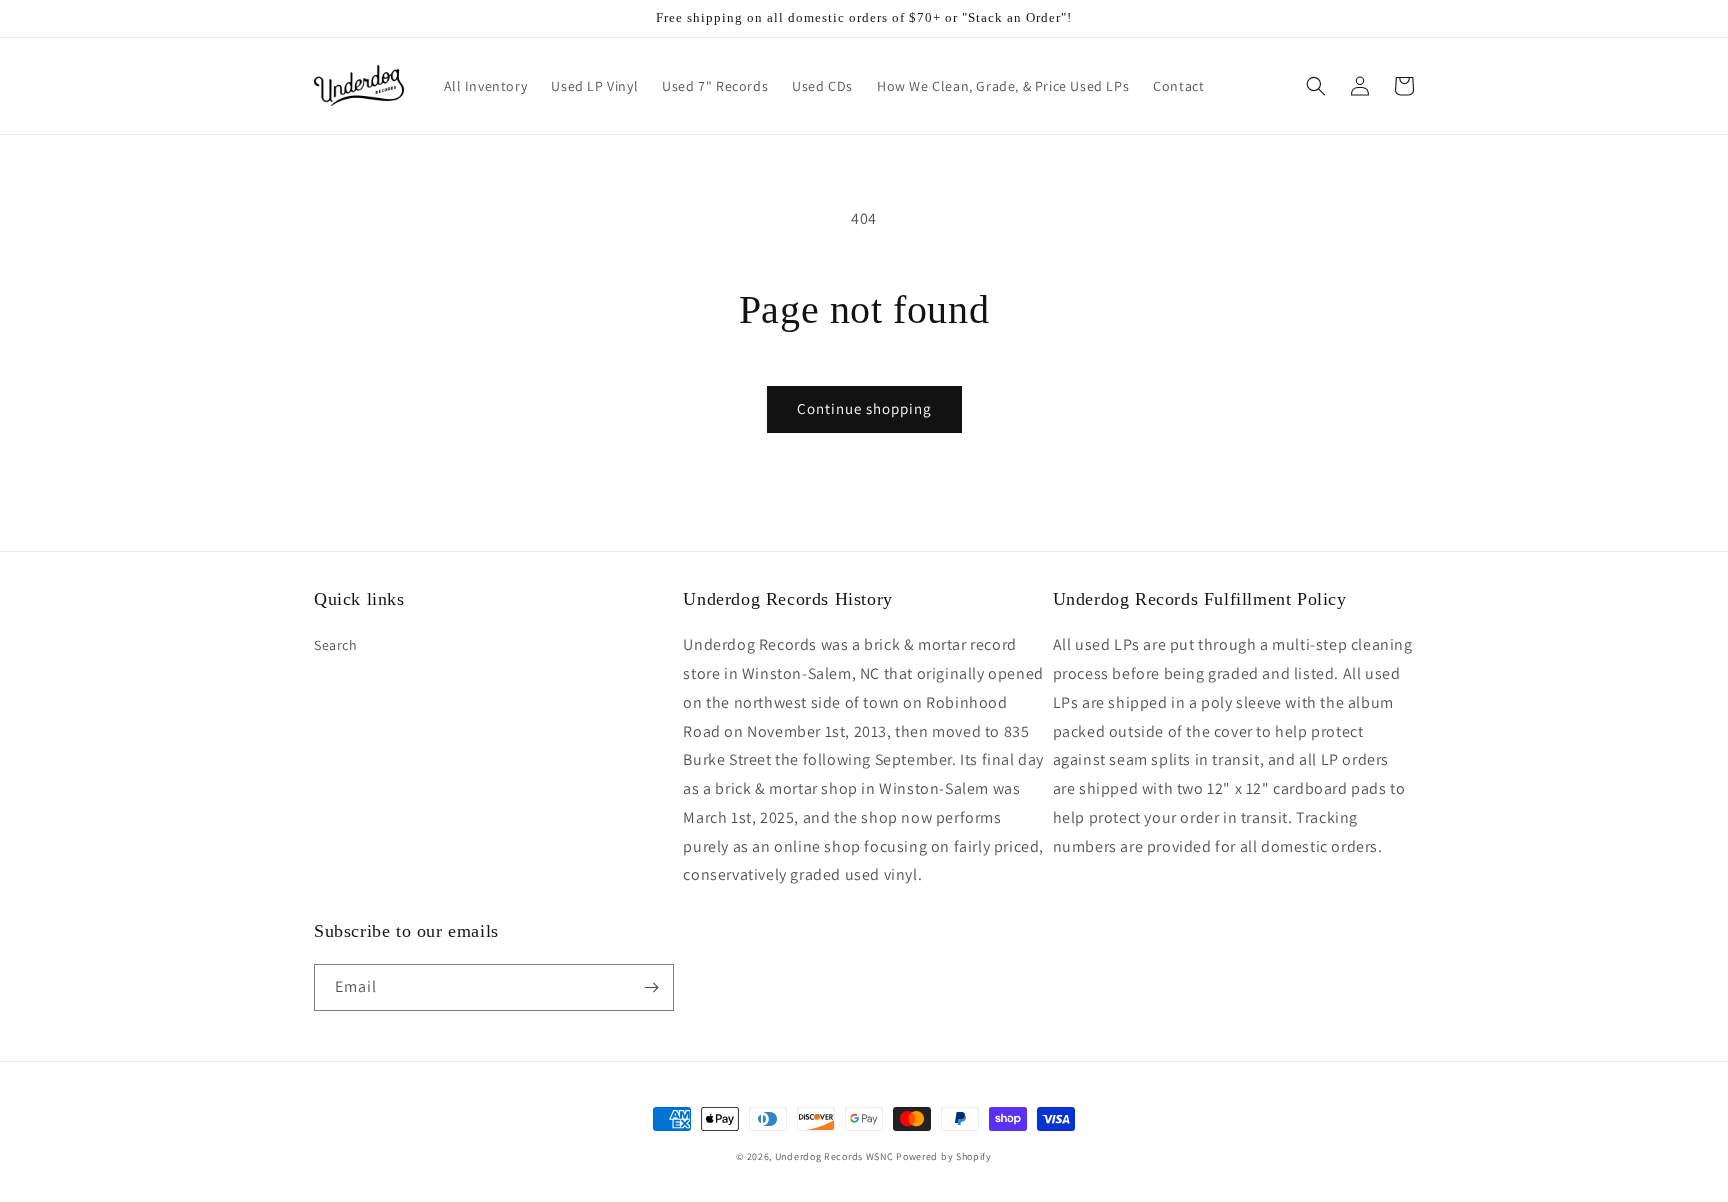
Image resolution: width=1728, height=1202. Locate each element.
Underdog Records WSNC (834, 1156)
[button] (1316, 86)
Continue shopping (864, 408)
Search (336, 645)
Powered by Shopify (944, 1156)
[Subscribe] (651, 987)
